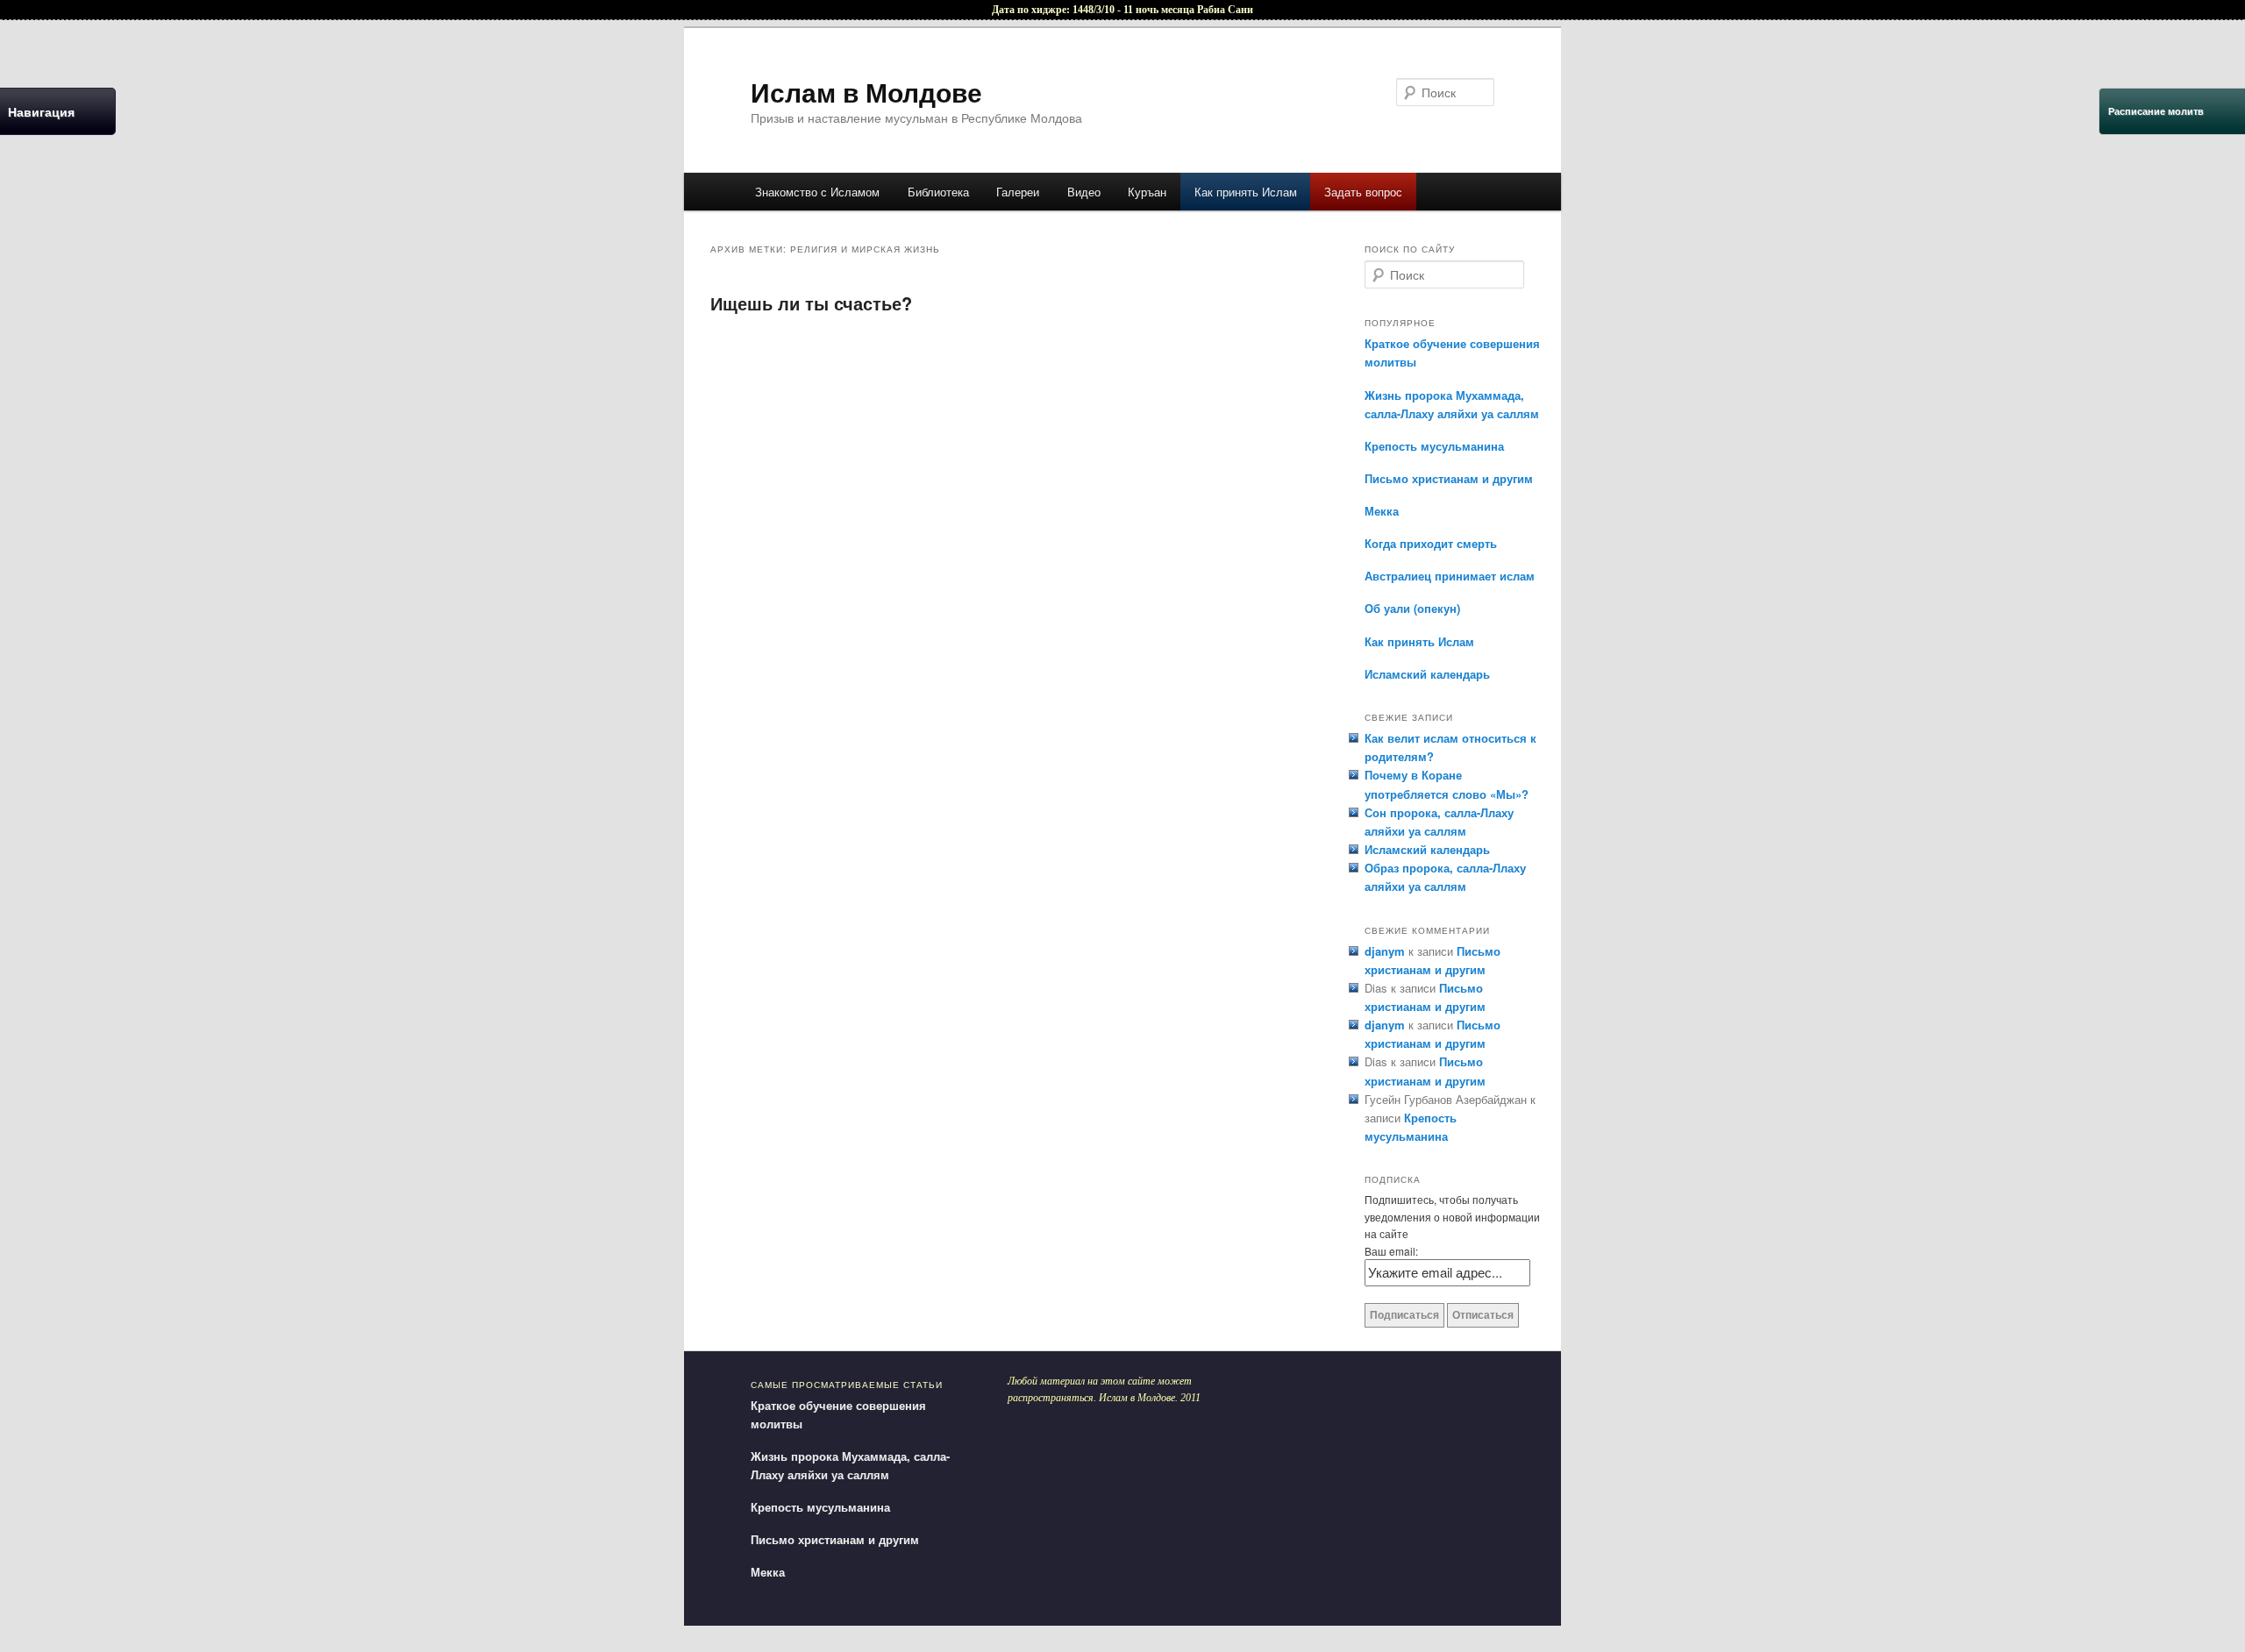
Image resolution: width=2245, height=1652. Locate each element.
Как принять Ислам (1246, 192)
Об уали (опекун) (1412, 608)
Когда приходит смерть (1431, 543)
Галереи (1018, 192)
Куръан (1147, 192)
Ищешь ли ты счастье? (811, 303)
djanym (1385, 951)
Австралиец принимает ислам (1450, 576)
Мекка (1382, 511)
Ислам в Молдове (866, 92)
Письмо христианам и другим (1449, 478)
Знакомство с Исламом (817, 192)
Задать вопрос (1363, 192)
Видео (1084, 192)
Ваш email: (1391, 1251)
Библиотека (938, 192)
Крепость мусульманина (1434, 446)
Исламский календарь (1427, 674)
